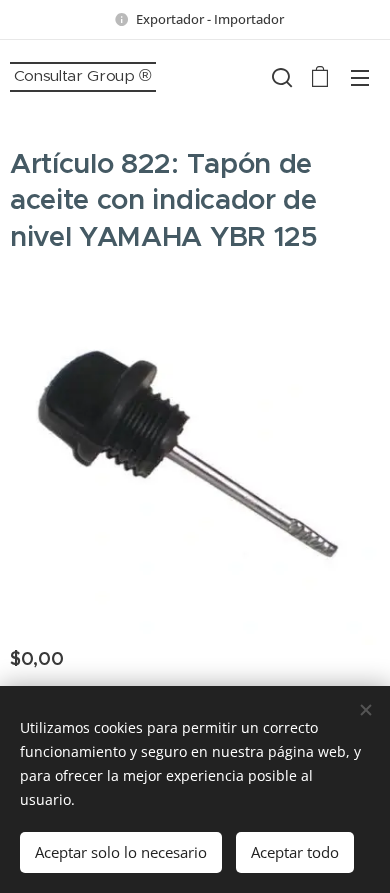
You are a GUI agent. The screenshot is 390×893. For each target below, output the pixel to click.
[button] (280, 77)
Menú (360, 77)
